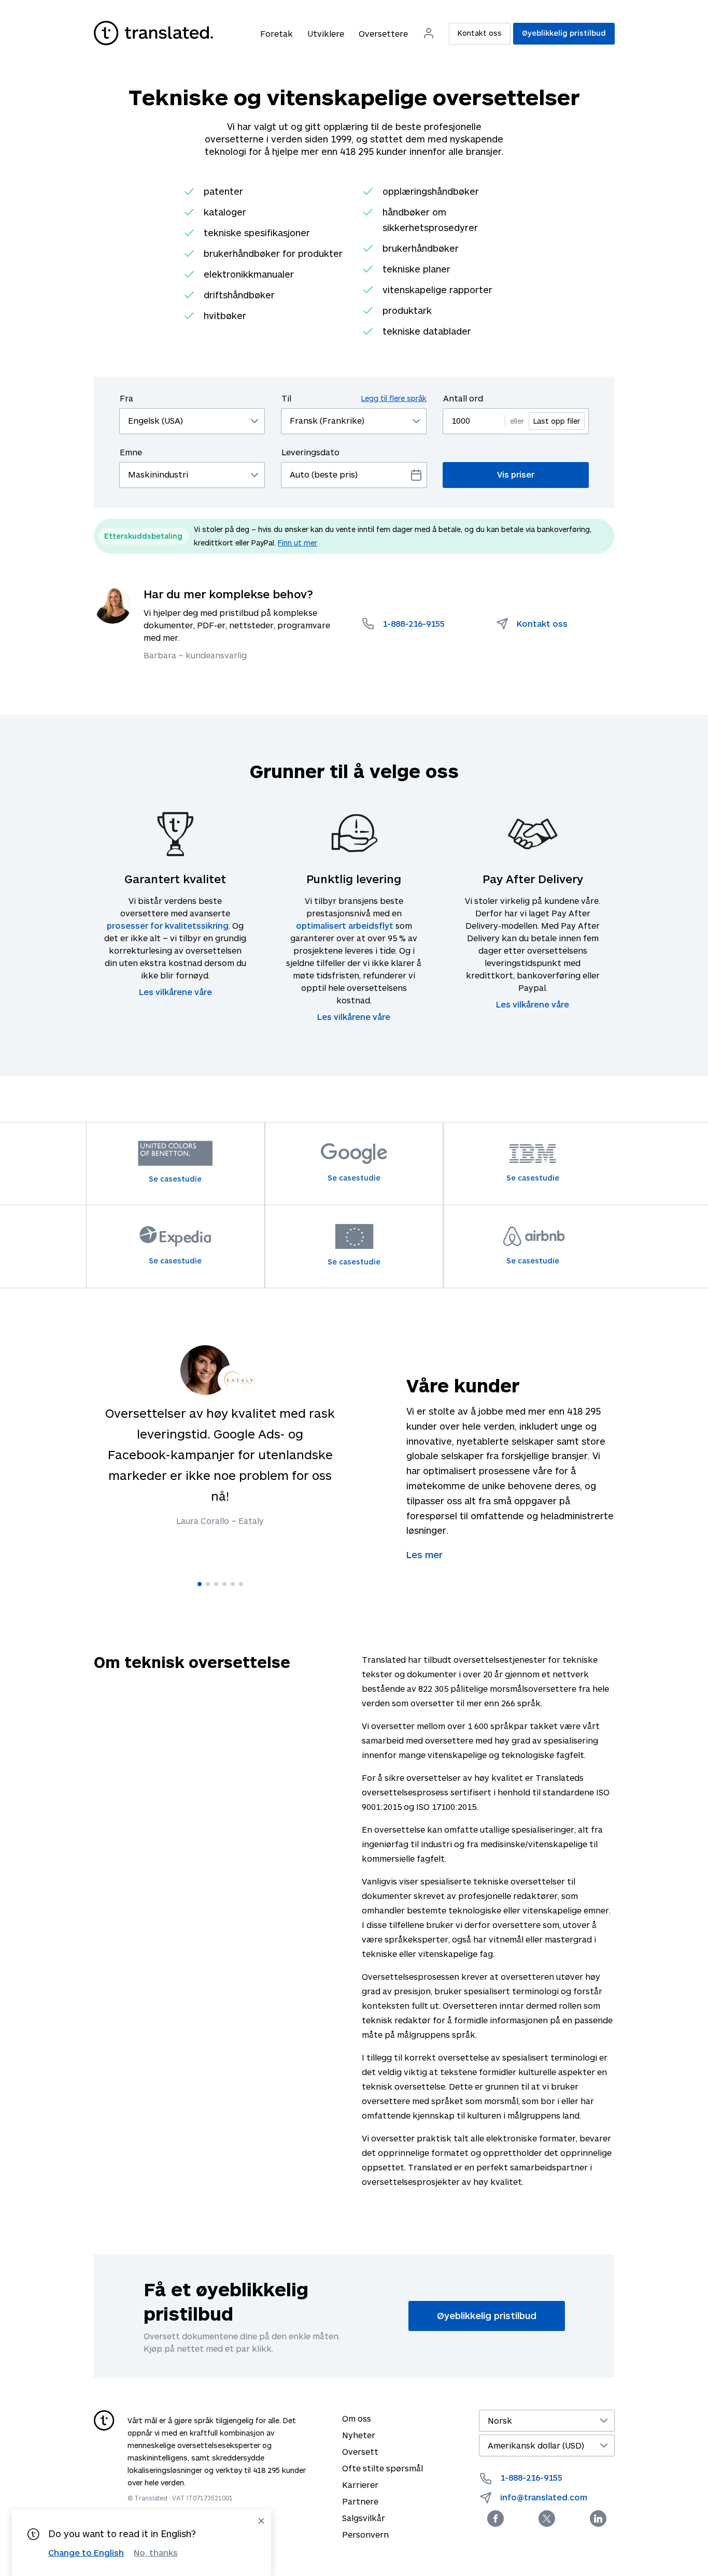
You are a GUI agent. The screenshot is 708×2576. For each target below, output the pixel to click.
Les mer (424, 1555)
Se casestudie (175, 1179)
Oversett (360, 2451)
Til (354, 398)
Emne (131, 452)
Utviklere (326, 33)
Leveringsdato (310, 452)
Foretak (277, 33)
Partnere (360, 2501)
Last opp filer (557, 421)
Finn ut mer (298, 543)
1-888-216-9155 (531, 2477)
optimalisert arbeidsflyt (345, 925)
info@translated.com (544, 2497)
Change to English (86, 2552)
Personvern (365, 2534)
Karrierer (360, 2485)
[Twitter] (547, 2519)
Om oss (357, 2418)
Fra (126, 398)
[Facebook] (495, 2519)
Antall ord (463, 398)
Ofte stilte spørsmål (383, 2468)
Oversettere (383, 33)
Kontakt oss (480, 33)
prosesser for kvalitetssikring (168, 925)
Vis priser (516, 474)
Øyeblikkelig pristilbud (564, 33)
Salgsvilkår (364, 2518)
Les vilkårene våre (175, 992)
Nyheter (359, 2435)
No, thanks (156, 2553)
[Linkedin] (598, 2519)
